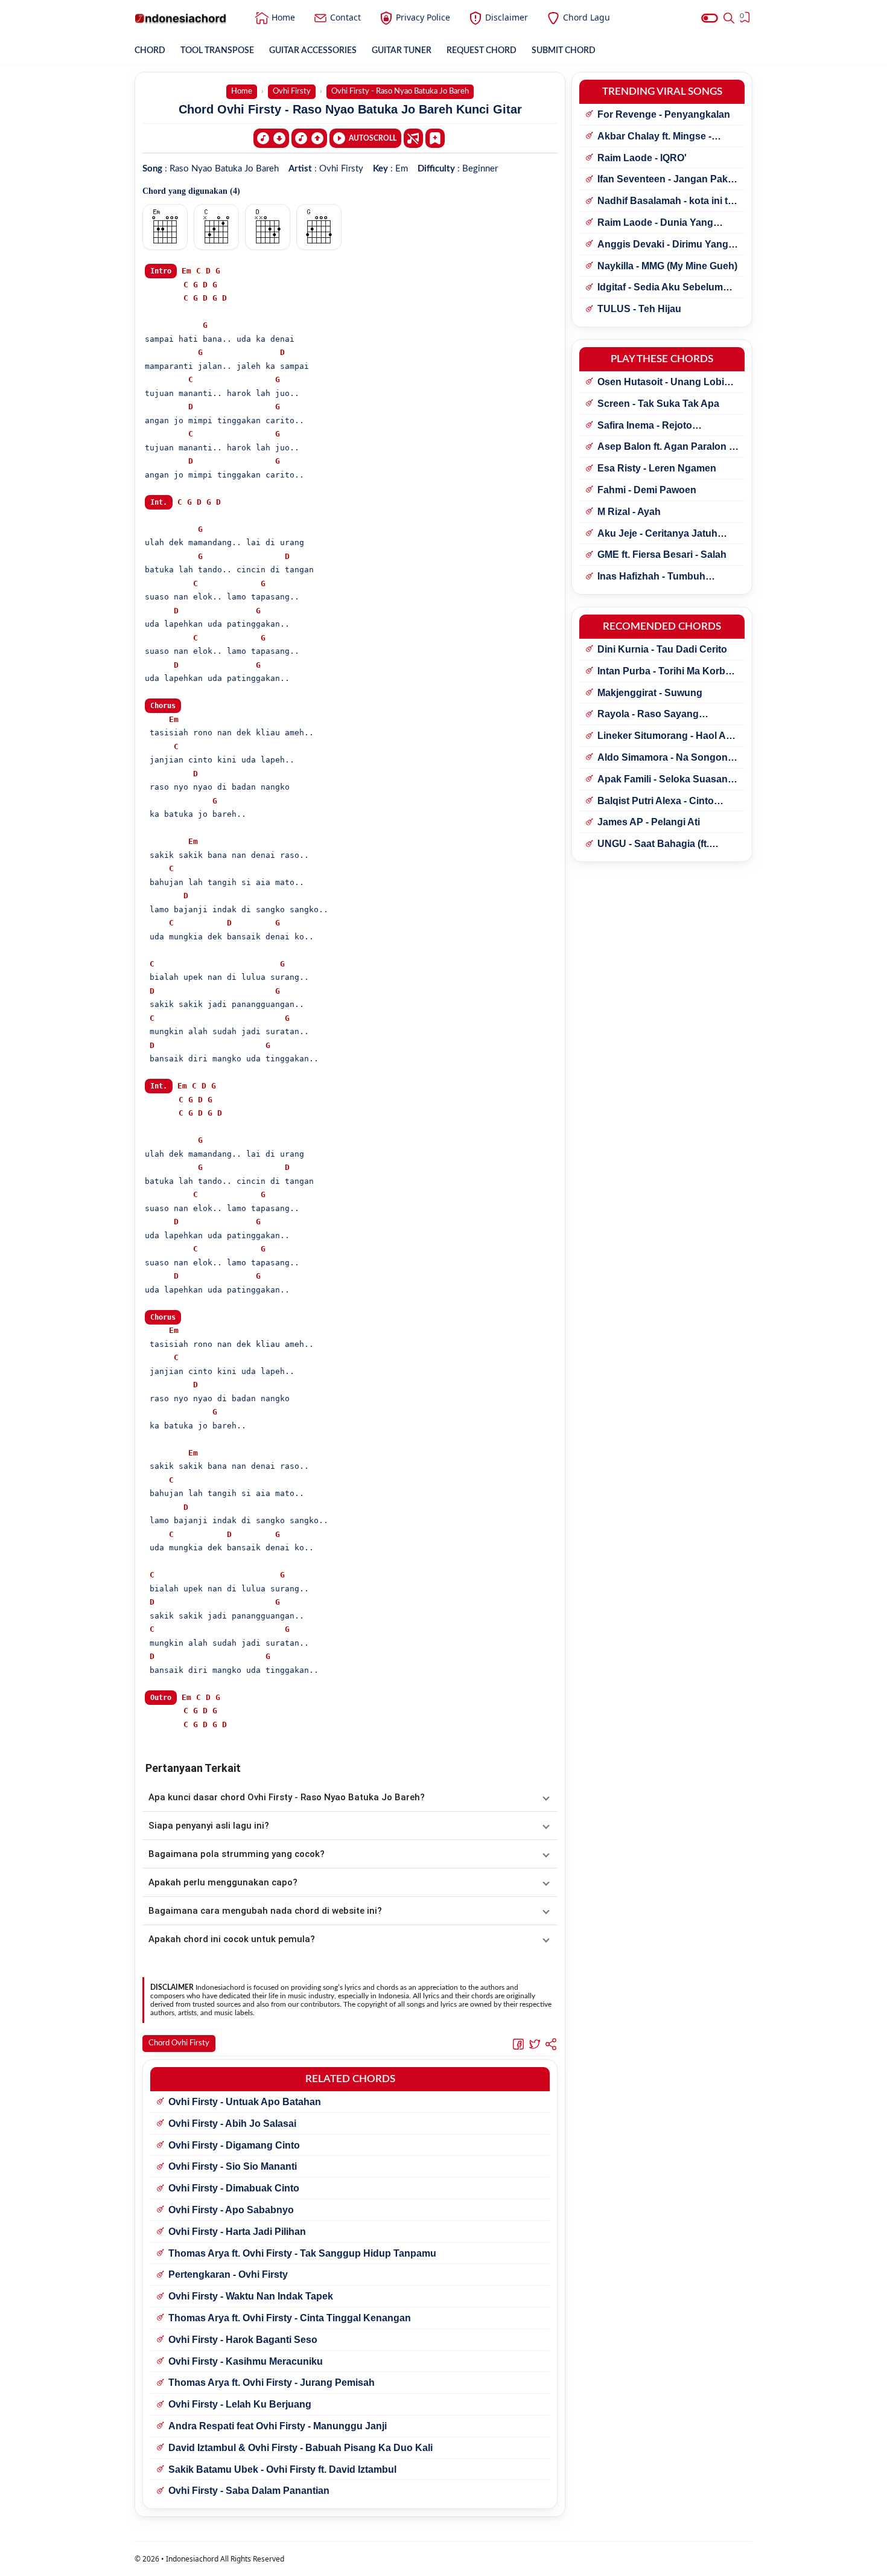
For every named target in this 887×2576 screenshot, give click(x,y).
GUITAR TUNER (402, 51)
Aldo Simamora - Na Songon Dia (663, 758)
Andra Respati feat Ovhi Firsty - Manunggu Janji (278, 2426)
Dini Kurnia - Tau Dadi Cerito (662, 649)
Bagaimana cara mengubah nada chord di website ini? (265, 1911)
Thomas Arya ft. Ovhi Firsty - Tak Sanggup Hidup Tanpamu (302, 2253)
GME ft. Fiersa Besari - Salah (662, 555)
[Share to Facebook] (518, 2044)
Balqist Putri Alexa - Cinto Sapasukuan (656, 802)
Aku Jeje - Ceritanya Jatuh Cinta (657, 534)
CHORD (150, 51)
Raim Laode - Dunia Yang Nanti (655, 223)
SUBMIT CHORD (564, 51)
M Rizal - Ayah (629, 512)
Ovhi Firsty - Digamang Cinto (234, 2145)
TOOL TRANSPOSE (217, 51)
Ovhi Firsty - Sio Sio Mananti (233, 2166)
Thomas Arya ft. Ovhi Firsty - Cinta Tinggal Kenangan (290, 2318)
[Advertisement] (443, 2561)
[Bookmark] (435, 138)
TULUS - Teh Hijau (639, 309)
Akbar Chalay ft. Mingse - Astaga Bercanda (654, 137)
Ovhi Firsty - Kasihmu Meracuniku (246, 2361)
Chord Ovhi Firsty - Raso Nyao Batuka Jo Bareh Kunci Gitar (350, 109)
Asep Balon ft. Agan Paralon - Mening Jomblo (665, 447)
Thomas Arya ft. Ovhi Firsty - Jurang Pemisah (272, 2383)
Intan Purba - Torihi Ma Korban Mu (667, 672)
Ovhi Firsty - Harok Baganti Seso (243, 2340)
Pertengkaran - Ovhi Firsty (228, 2274)
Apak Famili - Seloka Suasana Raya (665, 780)
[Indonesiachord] (181, 18)
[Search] (729, 18)
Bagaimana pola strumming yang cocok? (237, 1854)
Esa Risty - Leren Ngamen (657, 468)
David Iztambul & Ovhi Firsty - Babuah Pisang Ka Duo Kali (300, 2448)
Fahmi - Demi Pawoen (647, 490)
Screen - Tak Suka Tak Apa (658, 404)
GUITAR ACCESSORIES (313, 51)
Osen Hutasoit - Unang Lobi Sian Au (661, 383)
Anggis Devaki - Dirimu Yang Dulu (663, 245)
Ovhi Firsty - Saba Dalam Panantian (249, 2491)
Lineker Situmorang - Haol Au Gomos (665, 737)
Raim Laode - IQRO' (642, 158)
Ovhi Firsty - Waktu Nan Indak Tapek (251, 2296)
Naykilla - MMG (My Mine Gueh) (667, 266)
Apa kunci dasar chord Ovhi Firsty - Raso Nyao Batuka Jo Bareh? (287, 1797)
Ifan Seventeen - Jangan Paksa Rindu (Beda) (668, 180)
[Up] (309, 138)
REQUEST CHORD (482, 51)
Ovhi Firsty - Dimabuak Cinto (234, 2188)
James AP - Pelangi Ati (649, 822)
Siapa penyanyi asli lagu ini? (209, 1826)
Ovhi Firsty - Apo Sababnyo (231, 2210)
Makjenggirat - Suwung (650, 693)
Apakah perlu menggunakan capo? (223, 1882)
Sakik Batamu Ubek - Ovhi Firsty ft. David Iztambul (282, 2469)
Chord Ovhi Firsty (179, 2043)
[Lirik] (413, 138)
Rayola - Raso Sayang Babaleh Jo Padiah (648, 715)
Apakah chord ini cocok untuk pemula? (232, 1939)
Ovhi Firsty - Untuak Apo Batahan (245, 2102)
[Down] (271, 138)
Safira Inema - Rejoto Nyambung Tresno (645, 426)
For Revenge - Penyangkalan (664, 114)
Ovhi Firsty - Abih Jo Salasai (232, 2124)
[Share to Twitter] (535, 2044)
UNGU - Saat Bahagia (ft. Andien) (653, 845)
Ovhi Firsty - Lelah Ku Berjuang (240, 2404)
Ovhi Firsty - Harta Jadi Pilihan (237, 2232)
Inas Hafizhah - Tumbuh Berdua (651, 577)
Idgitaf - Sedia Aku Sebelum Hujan (660, 288)
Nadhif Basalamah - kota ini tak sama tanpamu (668, 202)
